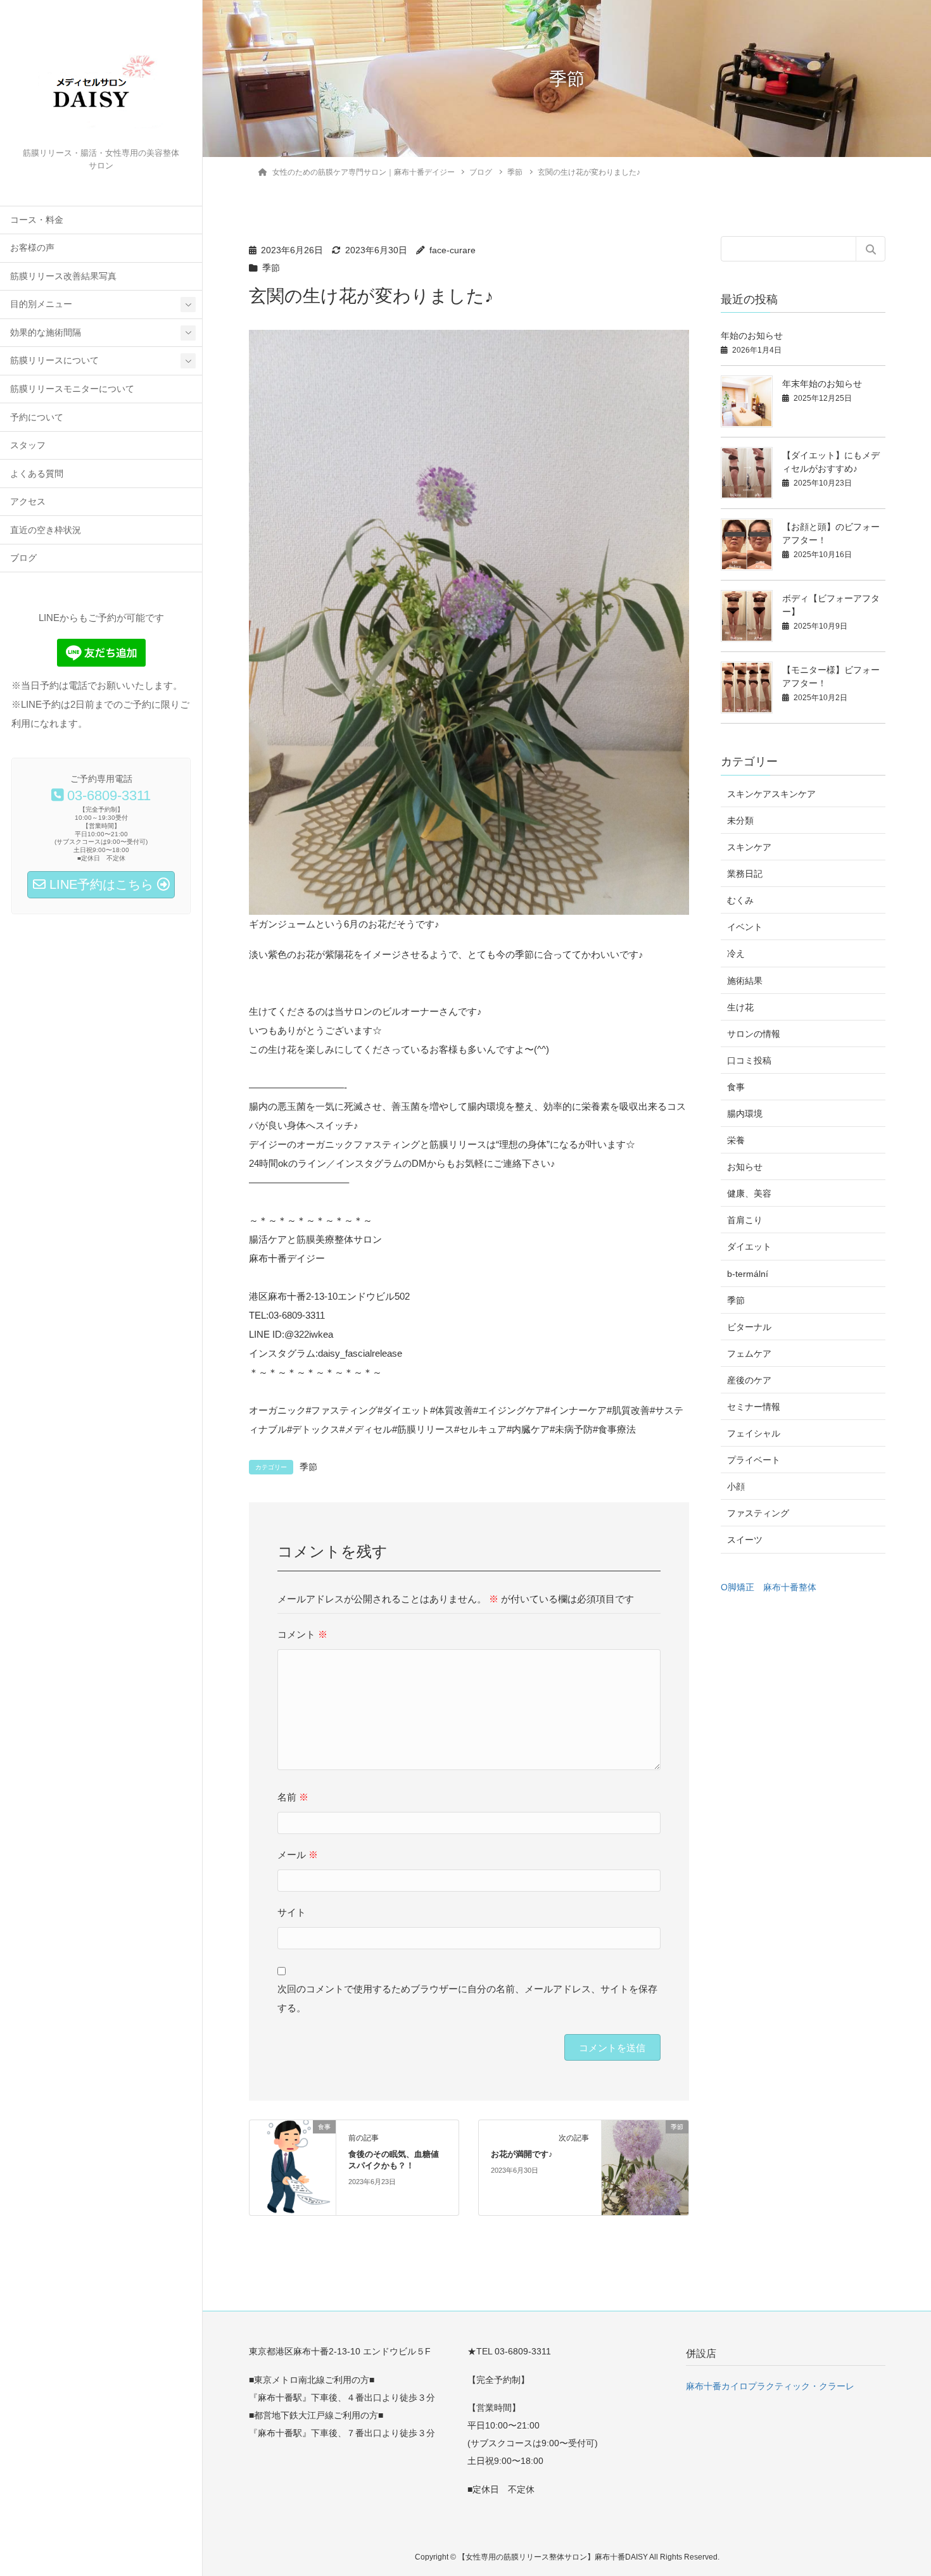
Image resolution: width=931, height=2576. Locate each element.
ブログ (23, 558)
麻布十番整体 (790, 1587)
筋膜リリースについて (54, 361)
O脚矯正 (738, 1587)
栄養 (736, 1140)
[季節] (645, 2167)
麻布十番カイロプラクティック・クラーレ (770, 2386)
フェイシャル (754, 1433)
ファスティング (758, 1513)
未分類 (740, 820)
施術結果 (745, 981)
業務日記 (745, 874)
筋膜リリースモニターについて (72, 389)
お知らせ (745, 1167)
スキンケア (749, 847)
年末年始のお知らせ (822, 384)
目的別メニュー (41, 304)
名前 (293, 1797)
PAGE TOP (897, 2487)
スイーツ (745, 1540)
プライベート (754, 1460)
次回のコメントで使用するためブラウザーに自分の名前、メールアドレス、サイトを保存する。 (467, 1998)
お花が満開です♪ (522, 2154)
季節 (271, 268)
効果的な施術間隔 (46, 333)
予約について (37, 418)
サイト (292, 1912)
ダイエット (749, 1247)
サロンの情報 (754, 1034)
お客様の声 (32, 248)
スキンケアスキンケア (771, 794)
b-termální (748, 1274)
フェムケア (749, 1354)
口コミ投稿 (749, 1060)
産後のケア (749, 1380)
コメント (302, 1634)
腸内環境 (745, 1114)
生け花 (740, 1007)
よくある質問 (37, 474)
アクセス (28, 502)
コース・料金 (37, 220)
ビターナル (749, 1327)
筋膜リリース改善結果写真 (63, 276)
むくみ (740, 900)
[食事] (293, 2167)
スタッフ (28, 445)
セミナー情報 (754, 1407)
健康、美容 (749, 1193)
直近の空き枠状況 (46, 530)
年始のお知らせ (752, 336)
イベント (745, 927)
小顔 (736, 1486)
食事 (736, 1087)
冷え (736, 953)
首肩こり (745, 1220)
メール (298, 1855)
